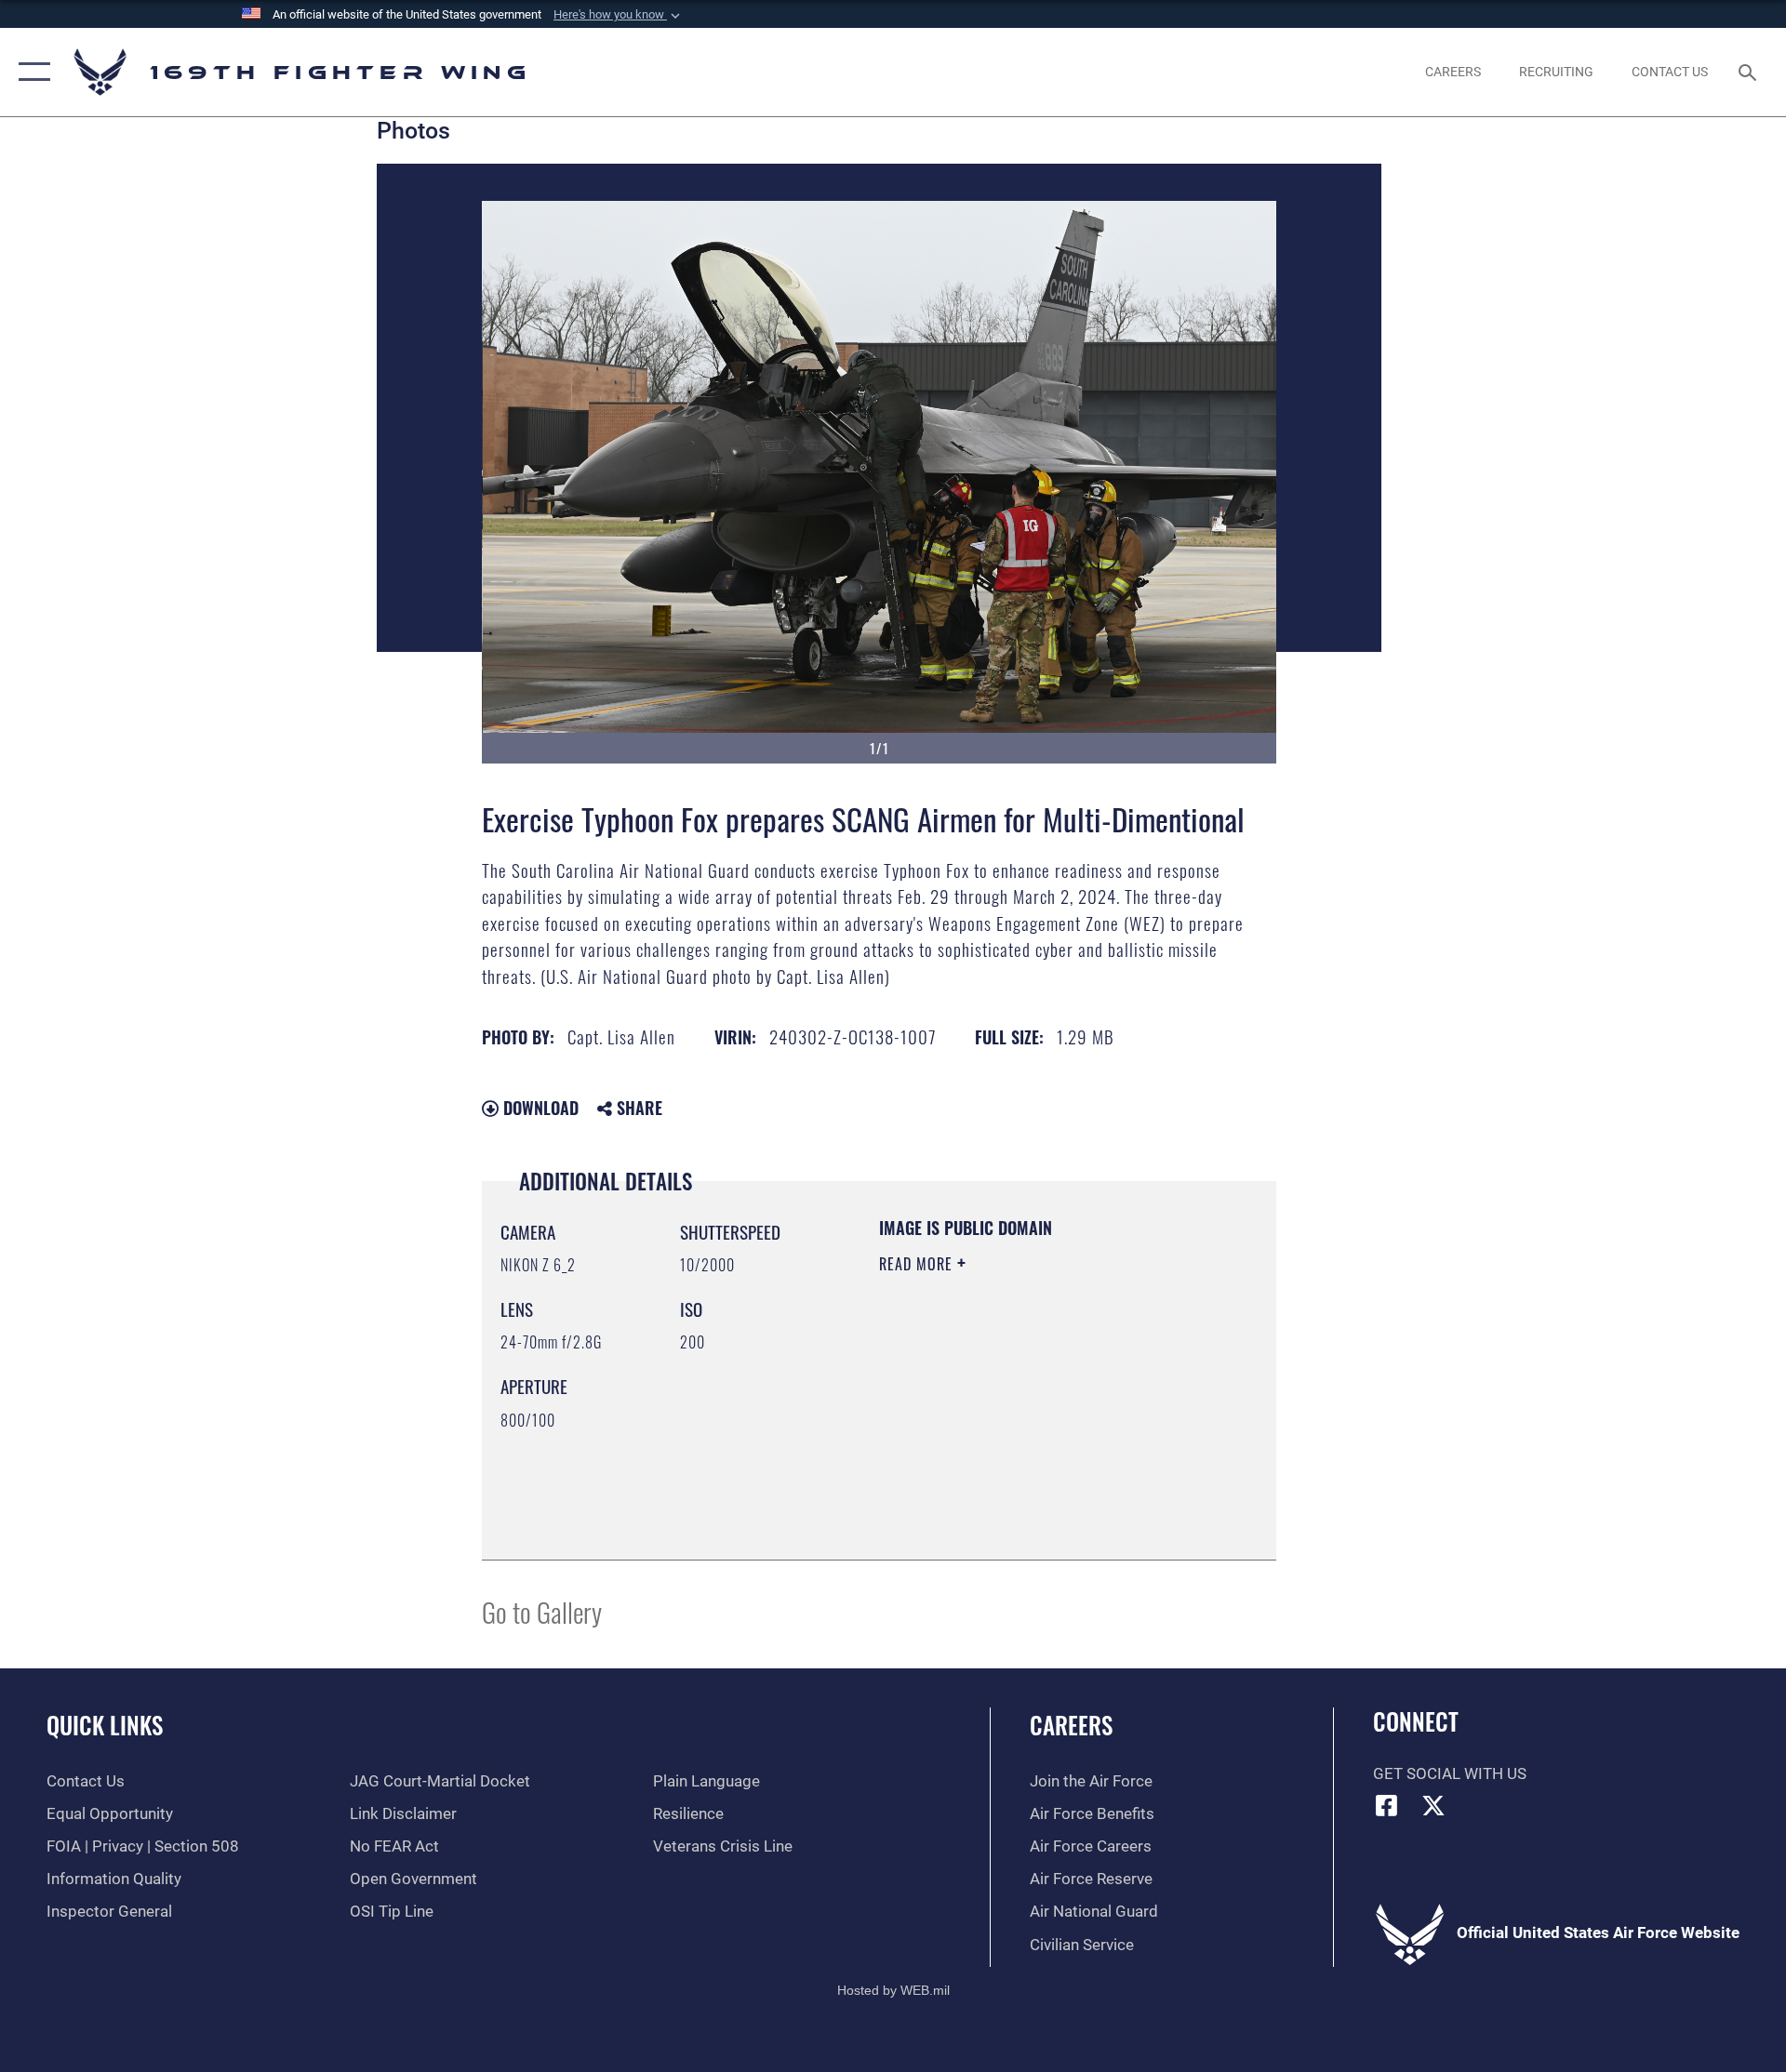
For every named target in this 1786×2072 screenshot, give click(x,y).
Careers (1071, 1725)
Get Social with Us (1450, 1774)
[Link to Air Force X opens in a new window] (1433, 1805)
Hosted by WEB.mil (893, 1990)
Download (539, 1108)
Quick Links (105, 1725)
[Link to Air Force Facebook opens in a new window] (1387, 1805)
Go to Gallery (542, 1611)
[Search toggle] (1749, 72)
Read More (918, 1264)
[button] (619, 15)
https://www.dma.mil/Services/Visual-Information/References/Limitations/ (992, 1447)
